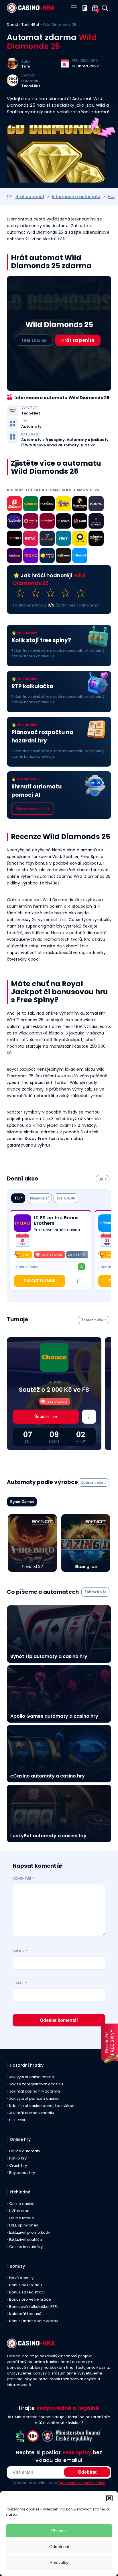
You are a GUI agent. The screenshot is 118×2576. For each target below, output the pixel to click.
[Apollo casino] (96, 522)
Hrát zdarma (34, 340)
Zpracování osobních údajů (81, 2483)
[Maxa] (31, 556)
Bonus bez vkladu (25, 2285)
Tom (26, 66)
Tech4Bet (30, 25)
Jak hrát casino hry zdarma (35, 2091)
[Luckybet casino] (47, 522)
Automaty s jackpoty (88, 440)
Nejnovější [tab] (39, 1198)
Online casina (22, 2204)
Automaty (31, 427)
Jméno (20, 1951)
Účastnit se (46, 1416)
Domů (12, 25)
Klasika (88, 445)
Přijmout (59, 2531)
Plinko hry (18, 2158)
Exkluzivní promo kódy (30, 2232)
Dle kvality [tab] (66, 1198)
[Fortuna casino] (80, 539)
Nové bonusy (21, 2278)
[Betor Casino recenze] (14, 539)
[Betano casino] (14, 505)
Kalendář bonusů (25, 2314)
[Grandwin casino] (14, 522)
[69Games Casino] (80, 522)
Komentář (23, 1879)
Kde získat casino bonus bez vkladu (42, 2106)
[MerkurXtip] (47, 556)
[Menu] (74, 8)
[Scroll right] (84, 1255)
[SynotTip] (31, 522)
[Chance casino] (31, 505)
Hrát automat (30, 197)
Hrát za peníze (78, 340)
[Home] (31, 11)
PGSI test (17, 2120)
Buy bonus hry (22, 2173)
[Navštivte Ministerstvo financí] (79, 2440)
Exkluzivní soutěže (26, 2240)
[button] (109, 2498)
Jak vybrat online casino (32, 2077)
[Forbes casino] (47, 505)
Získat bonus (40, 1281)
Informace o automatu (76, 197)
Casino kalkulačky (26, 2247)
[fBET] (63, 539)
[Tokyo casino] (63, 522)
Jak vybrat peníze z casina (34, 2098)
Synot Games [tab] (22, 1502)
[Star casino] (63, 556)
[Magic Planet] (80, 505)
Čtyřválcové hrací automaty (50, 445)
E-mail (20, 1983)
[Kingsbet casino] (14, 556)
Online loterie (22, 2218)
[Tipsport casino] (80, 556)
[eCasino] (96, 505)
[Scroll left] (17, 1255)
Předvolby (59, 2562)
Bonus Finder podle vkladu (34, 2321)
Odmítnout (59, 2547)
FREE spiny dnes (24, 2225)
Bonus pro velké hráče (30, 2299)
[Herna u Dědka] (96, 539)
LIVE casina (19, 2211)
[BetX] (31, 539)
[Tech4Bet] (13, 84)
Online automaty (25, 2151)
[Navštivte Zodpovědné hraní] (21, 2440)
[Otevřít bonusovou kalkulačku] (83, 8)
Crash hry (18, 2165)
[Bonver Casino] (47, 539)
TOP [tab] (18, 1198)
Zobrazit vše (92, 1320)
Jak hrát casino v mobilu (32, 2113)
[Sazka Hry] (63, 505)
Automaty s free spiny (43, 440)
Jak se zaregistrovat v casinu (36, 2084)
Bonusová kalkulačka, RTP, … (35, 2307)
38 (101, 1179)
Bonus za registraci (27, 2292)
